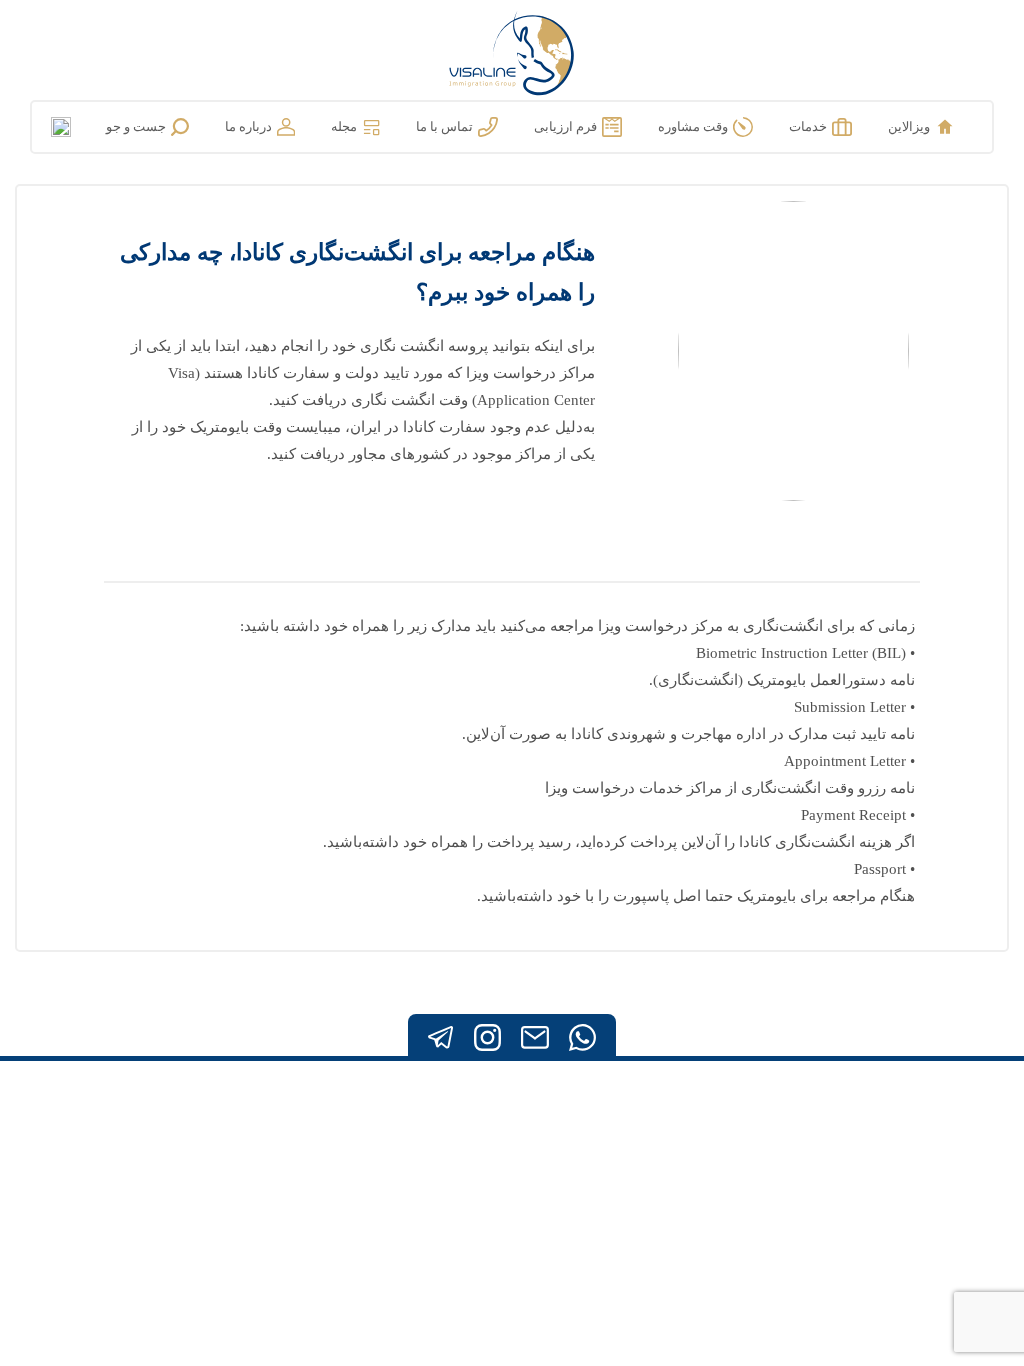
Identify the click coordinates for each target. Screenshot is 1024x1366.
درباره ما (248, 126)
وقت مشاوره (693, 126)
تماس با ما (444, 126)
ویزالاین (909, 126)
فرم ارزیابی (565, 126)
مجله (344, 126)
